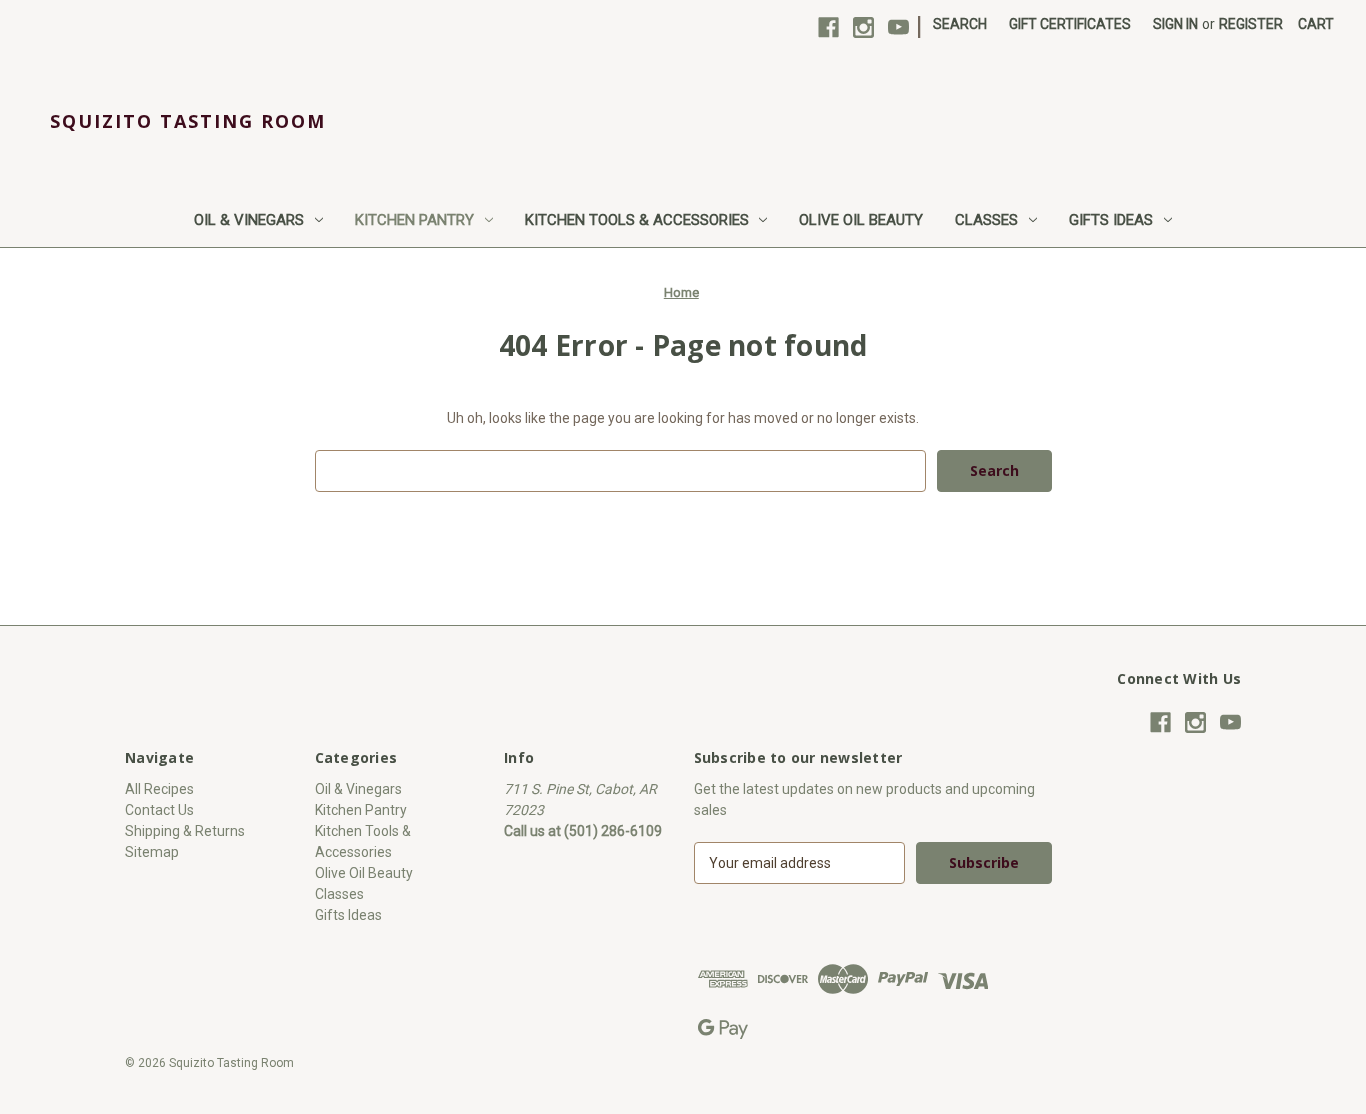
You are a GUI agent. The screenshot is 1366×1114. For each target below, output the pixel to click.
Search (960, 24)
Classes (986, 220)
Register (1251, 24)
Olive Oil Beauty (861, 220)
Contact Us (159, 810)
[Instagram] (863, 27)
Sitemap (152, 852)
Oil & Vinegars (249, 220)
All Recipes (159, 789)
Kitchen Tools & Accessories (637, 220)
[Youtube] (898, 27)
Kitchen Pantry (414, 220)
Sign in (1175, 24)
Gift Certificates (1070, 24)
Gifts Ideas (1111, 220)
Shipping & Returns (185, 831)
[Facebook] (828, 27)
